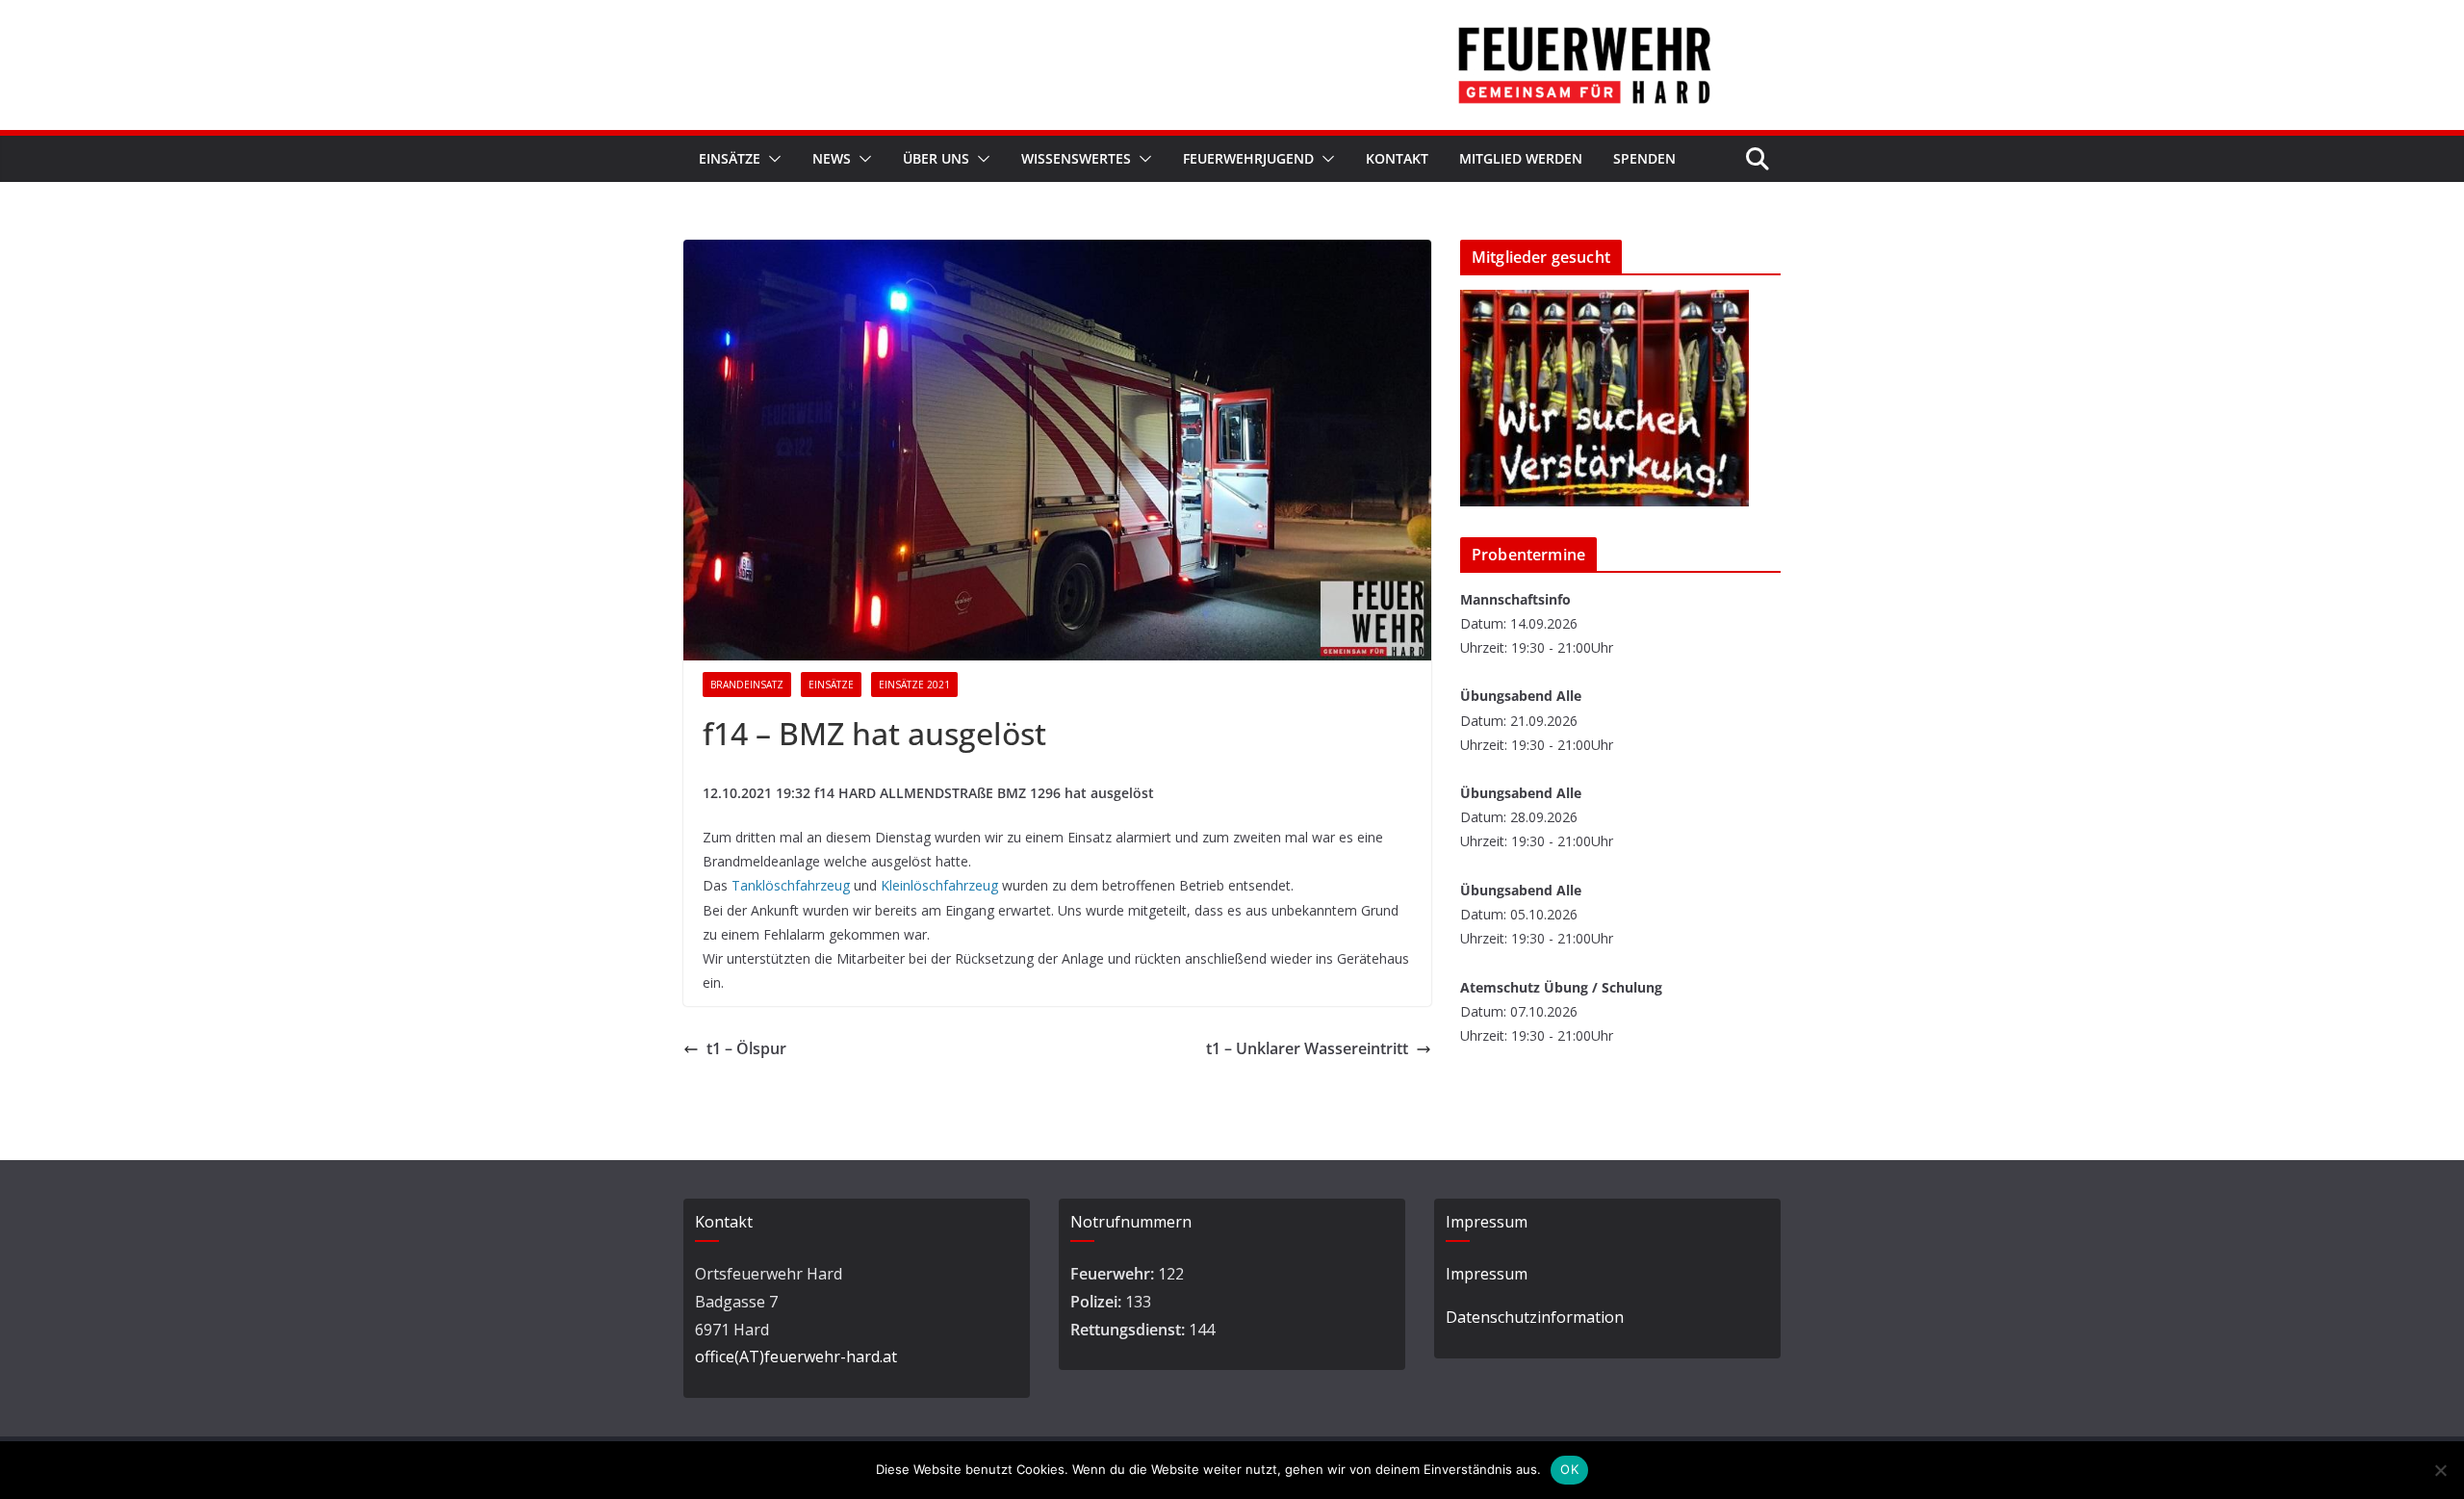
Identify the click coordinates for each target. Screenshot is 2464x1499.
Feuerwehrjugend (1248, 158)
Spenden (1644, 158)
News (832, 158)
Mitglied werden (1521, 158)
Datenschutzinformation (1535, 1317)
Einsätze (730, 158)
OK (1569, 1469)
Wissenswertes (1076, 158)
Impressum (1487, 1274)
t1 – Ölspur (746, 1048)
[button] (771, 159)
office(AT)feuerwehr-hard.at (796, 1357)
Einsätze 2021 (914, 685)
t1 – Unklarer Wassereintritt (1307, 1048)
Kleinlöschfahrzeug (939, 885)
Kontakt (1397, 158)
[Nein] (2440, 1470)
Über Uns (936, 158)
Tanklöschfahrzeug (791, 885)
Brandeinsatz (747, 685)
